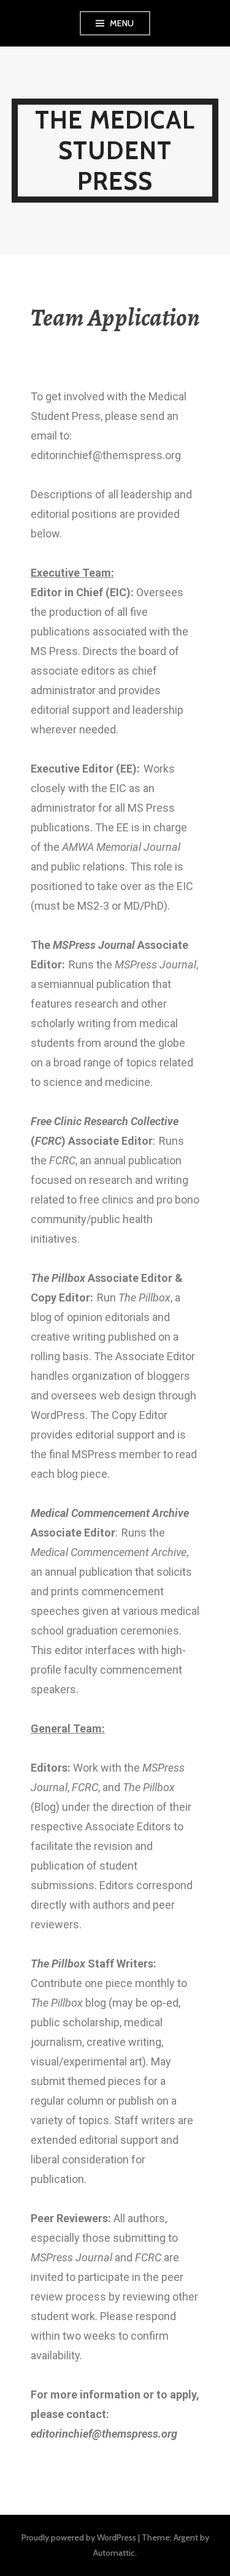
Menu (122, 23)
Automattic (114, 2553)
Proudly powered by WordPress (79, 2537)
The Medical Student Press (115, 150)
